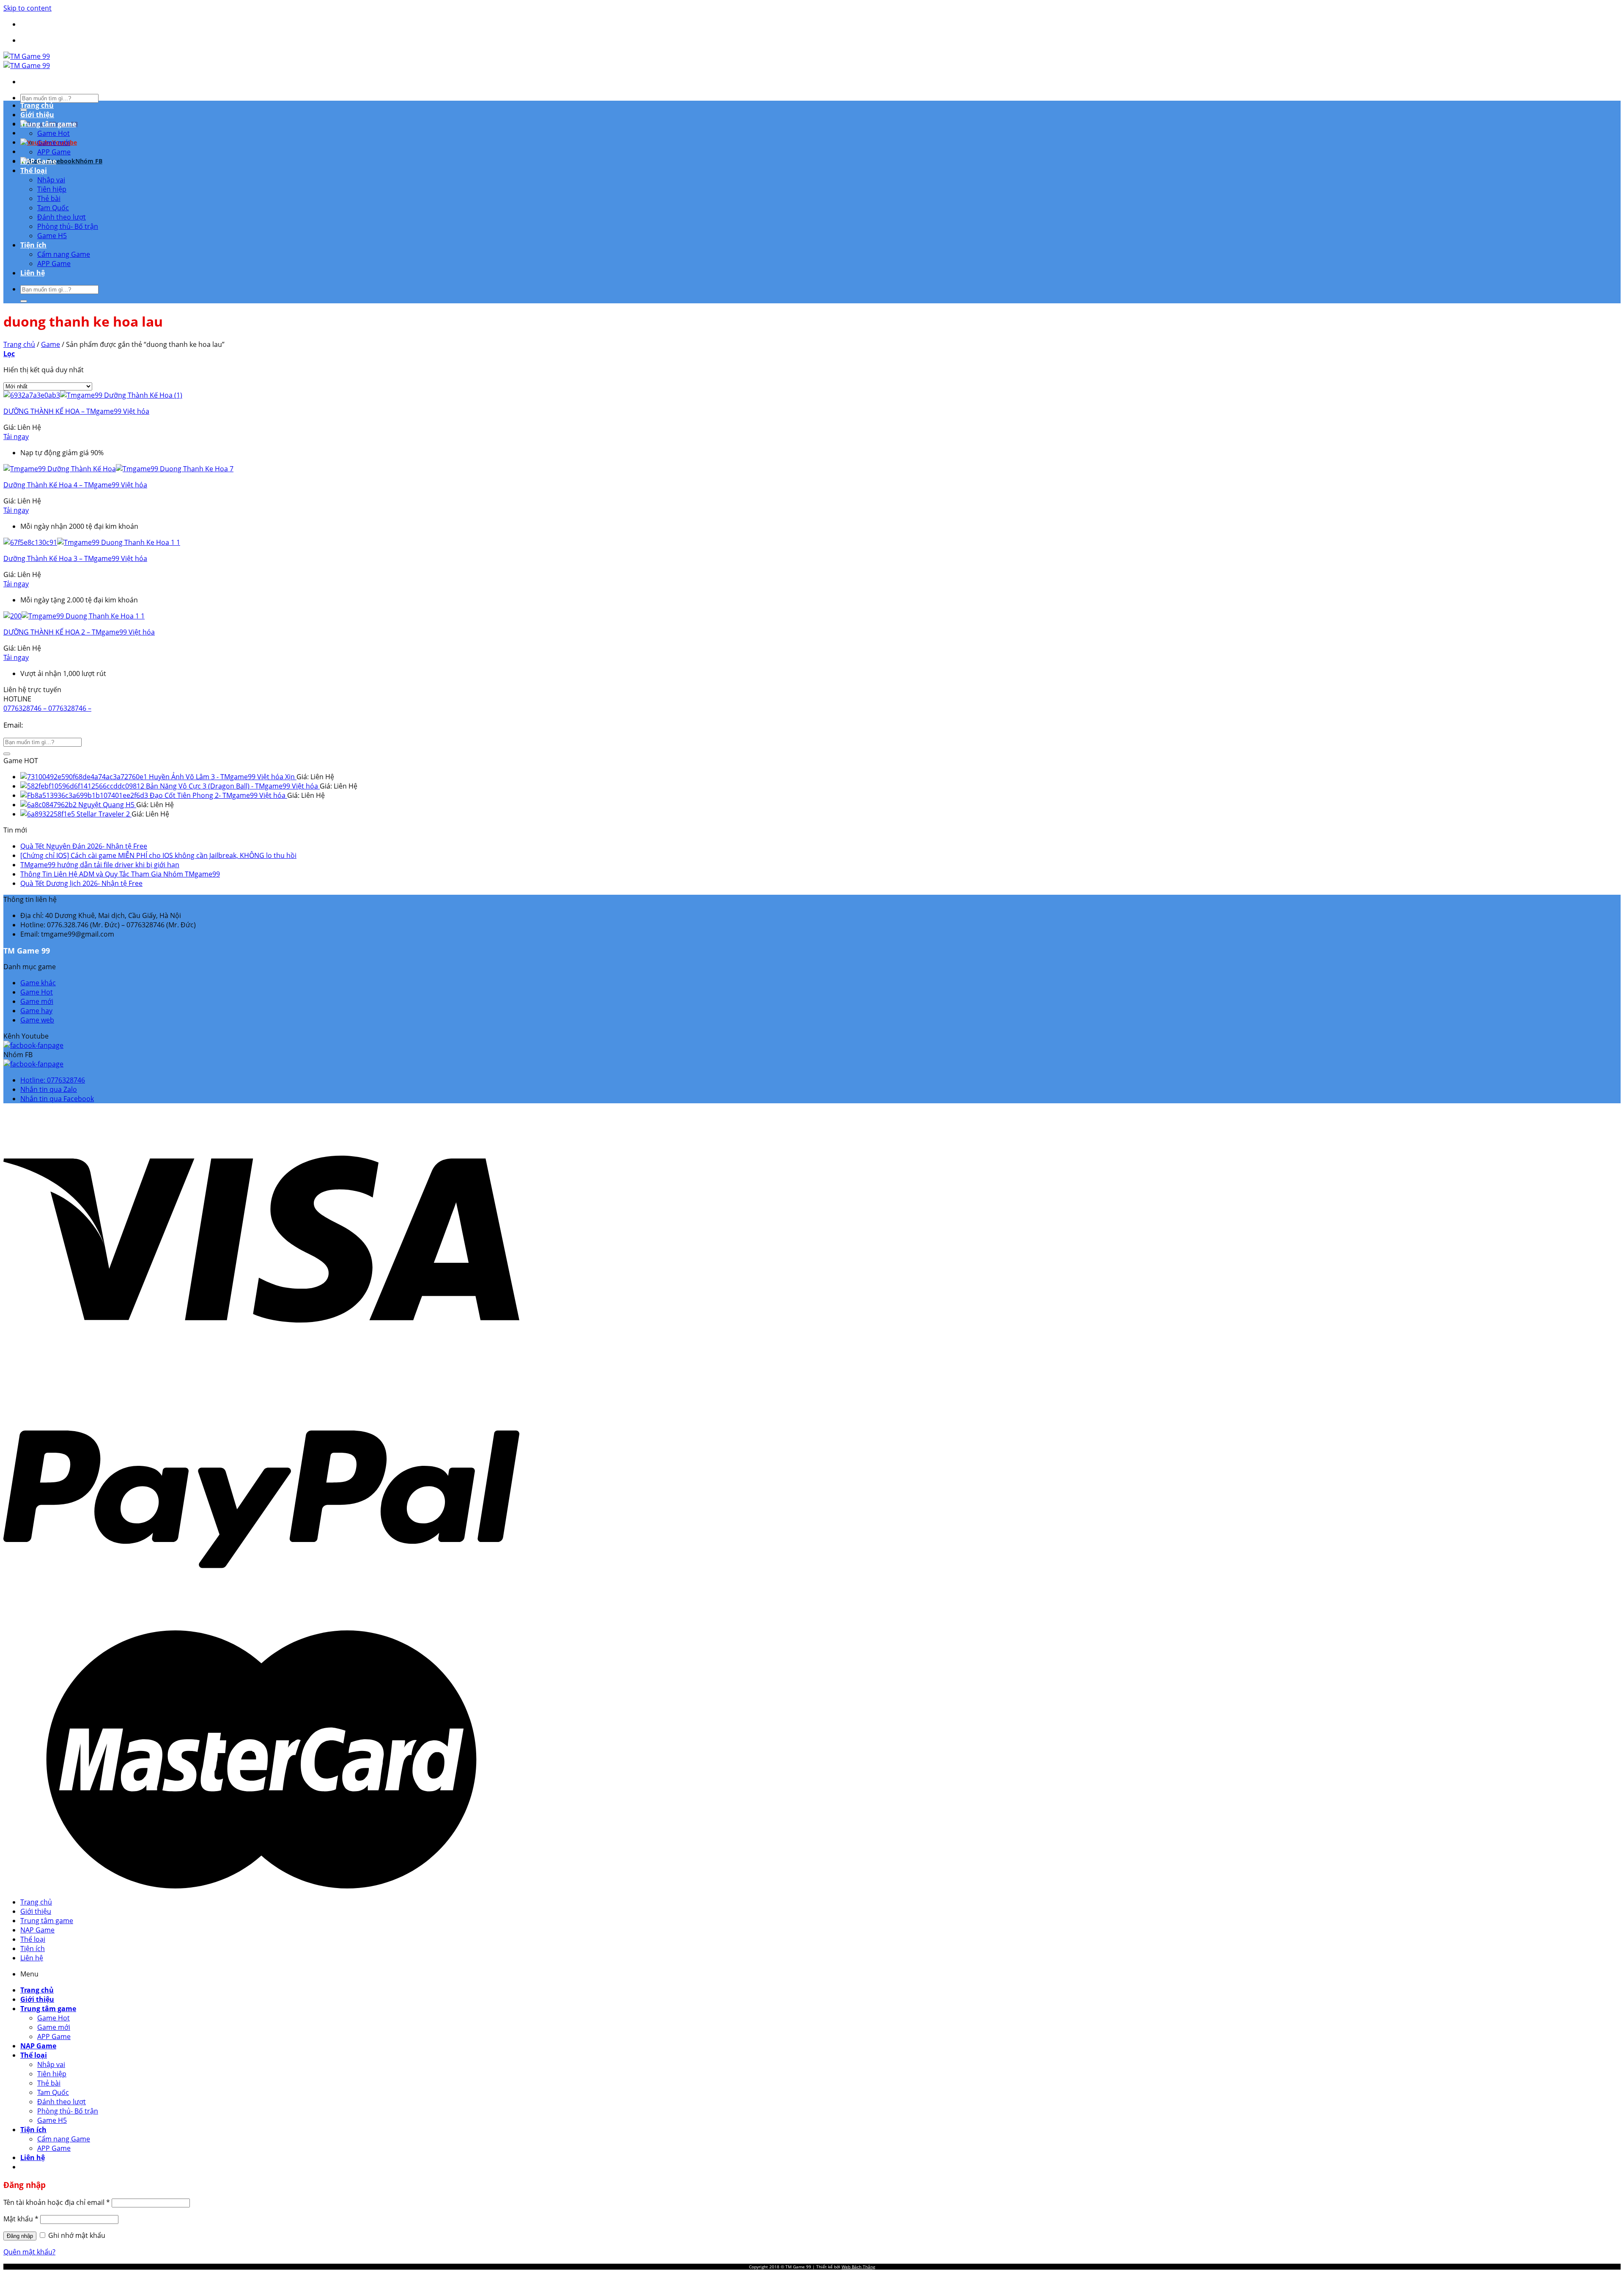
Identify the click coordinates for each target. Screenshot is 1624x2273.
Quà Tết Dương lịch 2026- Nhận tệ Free (81, 883)
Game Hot (53, 133)
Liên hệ (33, 273)
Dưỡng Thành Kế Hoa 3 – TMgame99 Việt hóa (75, 558)
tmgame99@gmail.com (63, 725)
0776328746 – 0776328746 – (47, 708)
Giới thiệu (37, 115)
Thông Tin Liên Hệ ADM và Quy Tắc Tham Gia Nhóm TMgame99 (120, 874)
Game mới (54, 143)
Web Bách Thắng (858, 2267)
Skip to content (27, 8)
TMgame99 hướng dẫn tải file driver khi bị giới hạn (100, 865)
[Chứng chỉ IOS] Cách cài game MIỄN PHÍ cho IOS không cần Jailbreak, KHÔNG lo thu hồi (158, 855)
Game (51, 344)
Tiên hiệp (52, 189)
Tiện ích (33, 245)
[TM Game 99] (27, 61)
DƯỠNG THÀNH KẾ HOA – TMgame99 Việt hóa (76, 411)
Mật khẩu (21, 2219)
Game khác (38, 983)
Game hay (36, 1011)
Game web (37, 1020)
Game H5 (52, 236)
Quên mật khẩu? (29, 2252)
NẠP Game (38, 161)
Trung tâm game (48, 124)
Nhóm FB (89, 161)
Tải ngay (16, 437)
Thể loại (34, 170)
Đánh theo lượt (62, 217)
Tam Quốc (53, 208)
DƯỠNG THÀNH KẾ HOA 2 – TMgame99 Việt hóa (79, 632)
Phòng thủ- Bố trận (68, 226)
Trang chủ (37, 105)
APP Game (54, 152)
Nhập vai (51, 180)
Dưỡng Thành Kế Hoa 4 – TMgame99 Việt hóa (75, 485)
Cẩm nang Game (64, 254)
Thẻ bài (49, 198)
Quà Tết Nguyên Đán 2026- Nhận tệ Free (84, 846)
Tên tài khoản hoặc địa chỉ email (57, 2202)
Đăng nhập (20, 2236)
